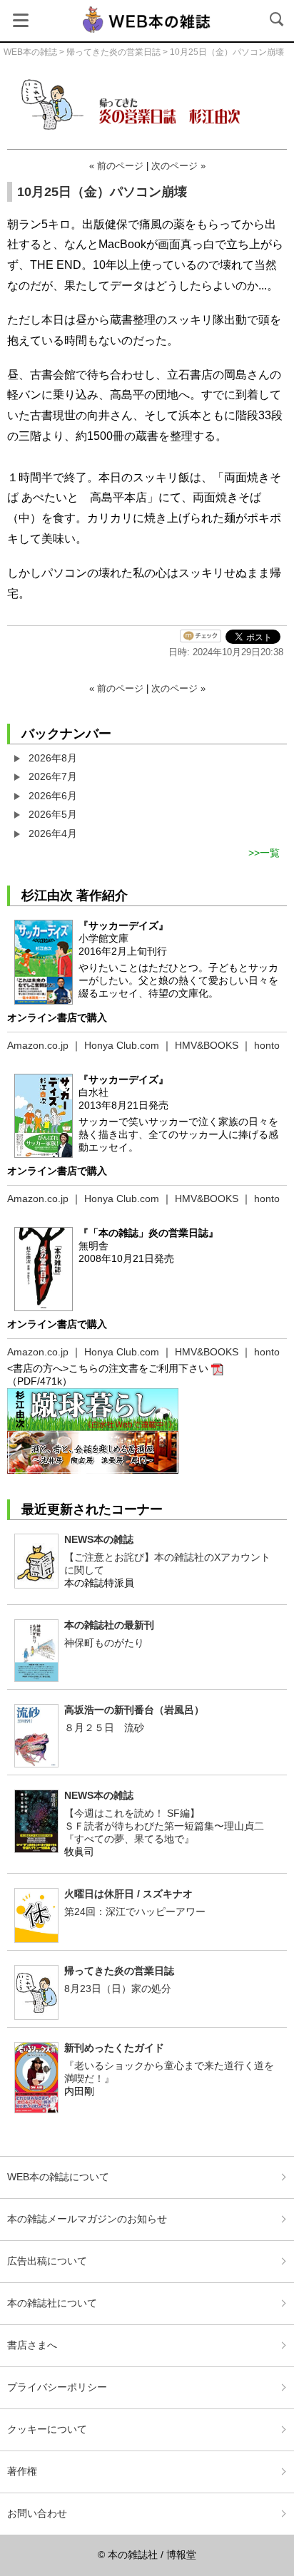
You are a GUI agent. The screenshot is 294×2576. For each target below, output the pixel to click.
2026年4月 (53, 833)
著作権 (22, 2471)
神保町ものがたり (104, 1643)
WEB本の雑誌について (58, 2177)
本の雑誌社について (52, 2303)
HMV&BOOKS (207, 1045)
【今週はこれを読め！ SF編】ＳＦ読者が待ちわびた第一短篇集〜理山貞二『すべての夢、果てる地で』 (164, 1826)
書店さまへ (32, 2345)
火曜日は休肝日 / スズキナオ (128, 1894)
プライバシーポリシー (57, 2387)
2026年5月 (53, 814)
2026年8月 (53, 758)
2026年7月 (53, 776)
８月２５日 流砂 (104, 1728)
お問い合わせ (37, 2513)
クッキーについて (47, 2429)
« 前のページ (116, 166)
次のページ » (178, 166)
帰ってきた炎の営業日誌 (113, 52)
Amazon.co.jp (38, 1045)
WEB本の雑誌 (30, 52)
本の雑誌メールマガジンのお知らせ (87, 2219)
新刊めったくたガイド (114, 2048)
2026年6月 (53, 796)
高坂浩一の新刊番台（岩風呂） (134, 1710)
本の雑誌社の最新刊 (109, 1625)
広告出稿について (47, 2261)
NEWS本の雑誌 (99, 1539)
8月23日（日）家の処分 (118, 1989)
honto (267, 1045)
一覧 (270, 853)
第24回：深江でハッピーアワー (135, 1912)
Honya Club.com (122, 1045)
